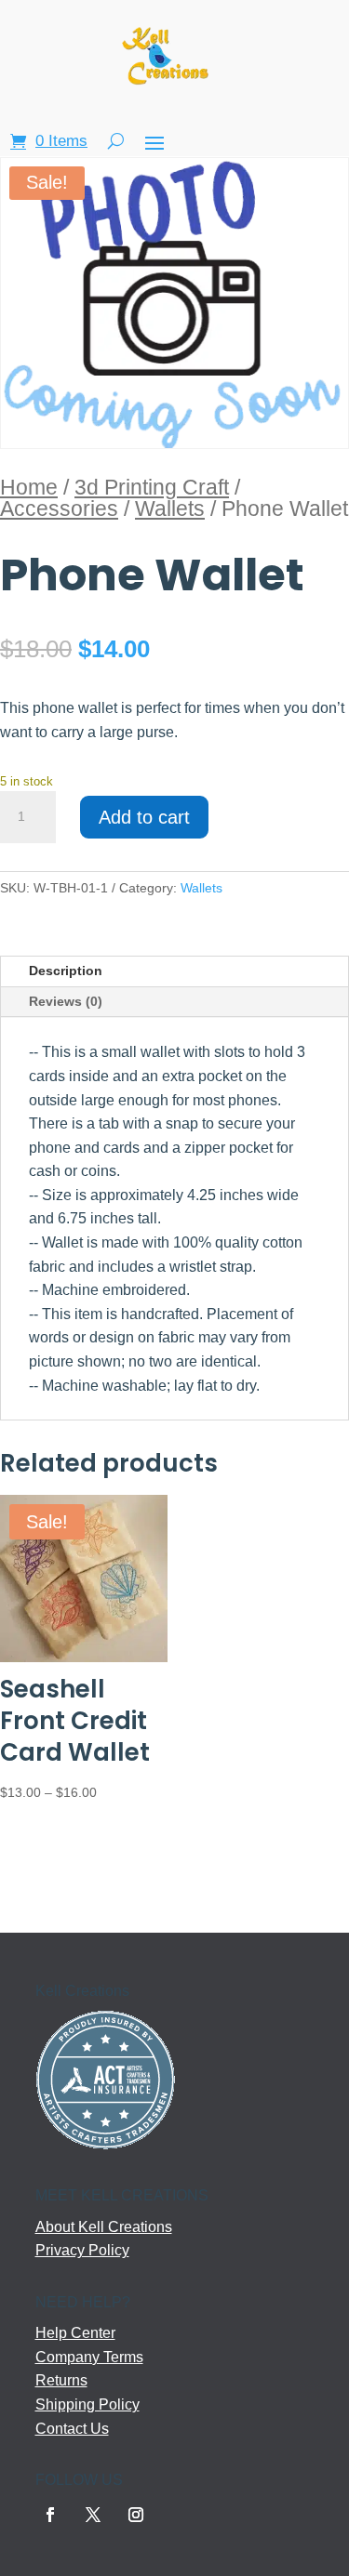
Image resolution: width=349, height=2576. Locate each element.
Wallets (170, 509)
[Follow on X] (93, 2515)
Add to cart (144, 817)
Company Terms (89, 2357)
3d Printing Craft (152, 487)
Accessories (59, 509)
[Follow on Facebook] (50, 2515)
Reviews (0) (66, 1001)
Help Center (75, 2333)
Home (29, 487)
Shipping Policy (87, 2404)
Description (66, 971)
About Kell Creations (104, 2227)
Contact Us (72, 2429)
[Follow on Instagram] (136, 2515)
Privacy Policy (82, 2250)
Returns (61, 2380)
